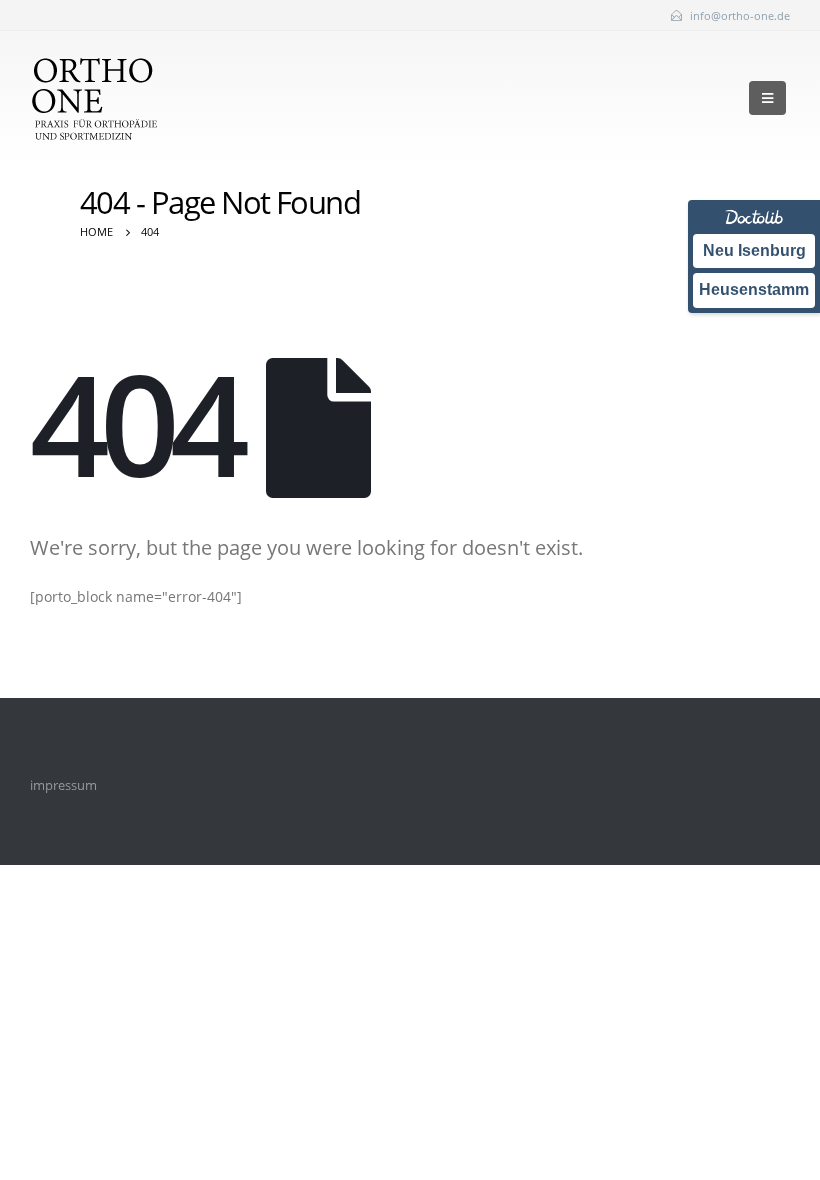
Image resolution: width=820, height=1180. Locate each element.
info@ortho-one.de (740, 15)
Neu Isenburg (754, 250)
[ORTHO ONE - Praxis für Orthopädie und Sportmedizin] (94, 97)
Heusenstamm (754, 289)
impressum (63, 785)
